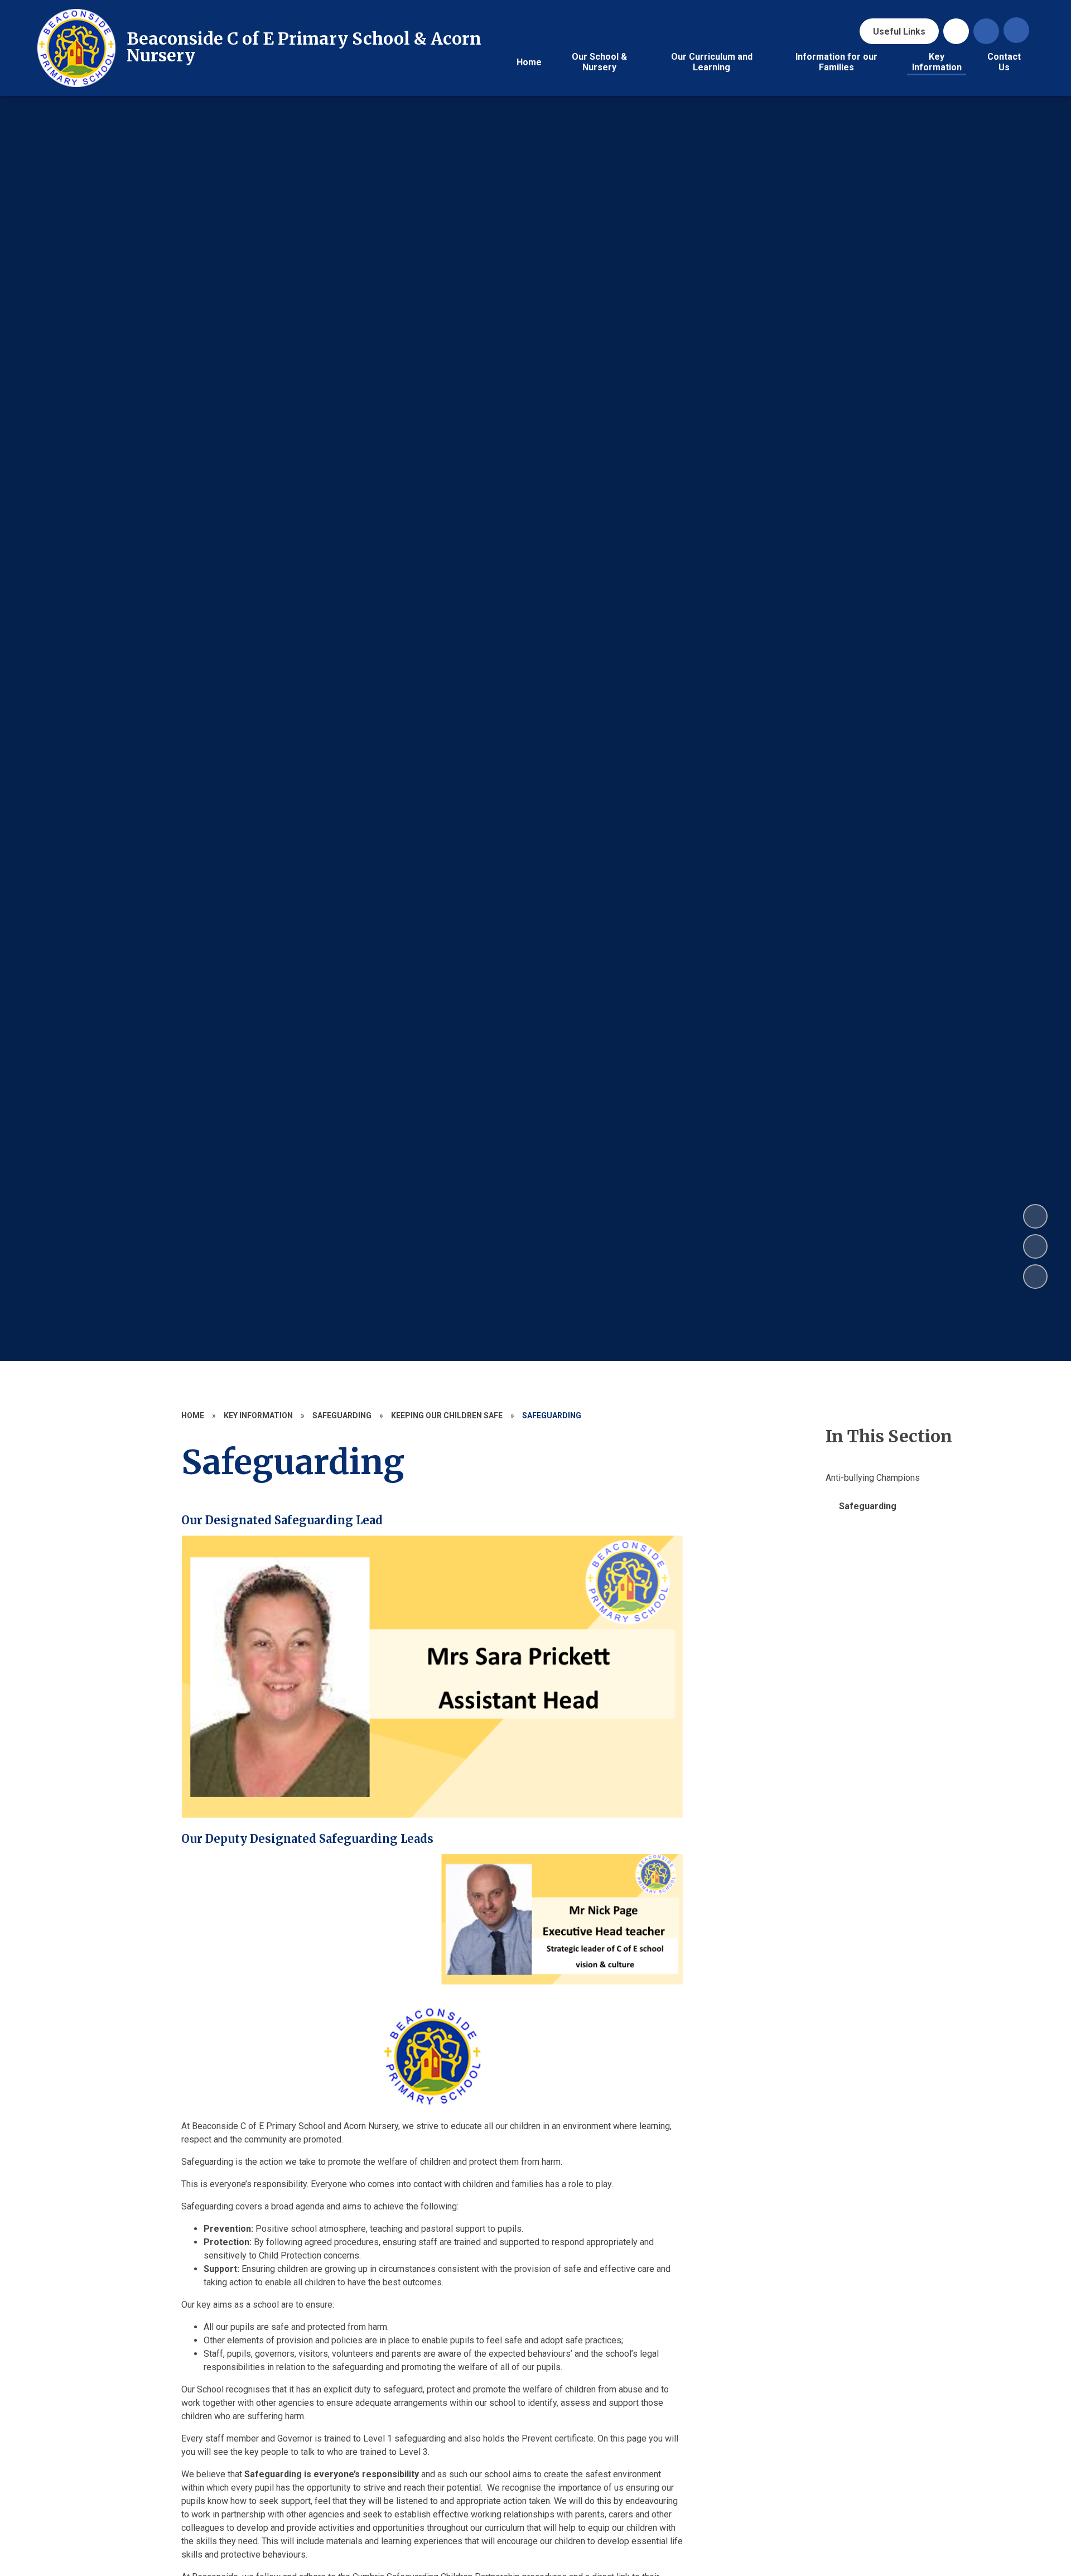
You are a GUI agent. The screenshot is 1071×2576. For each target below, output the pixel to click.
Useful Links (899, 32)
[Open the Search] (986, 31)
